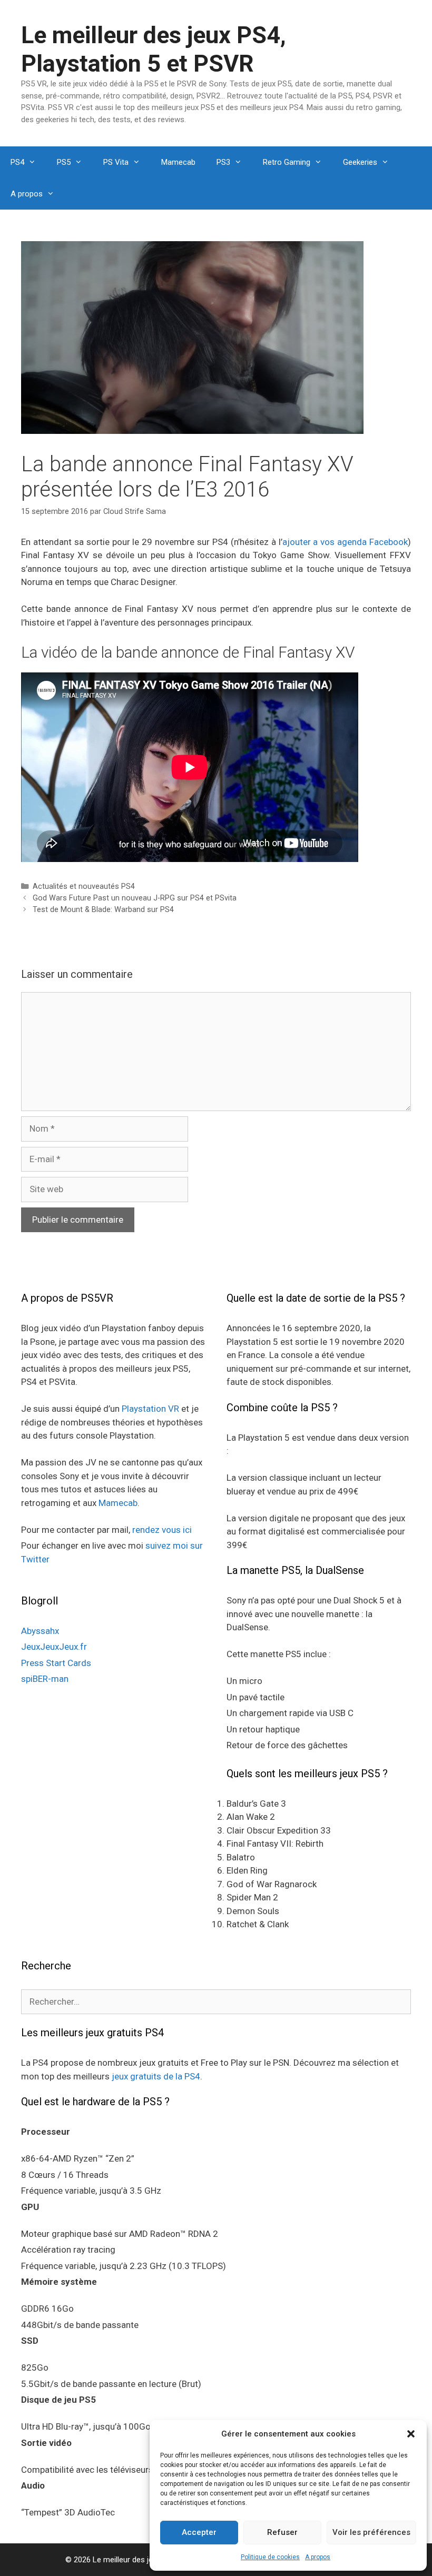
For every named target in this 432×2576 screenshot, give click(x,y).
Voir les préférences (371, 2532)
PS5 (64, 162)
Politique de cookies (270, 2557)
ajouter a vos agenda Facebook (345, 542)
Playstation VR (150, 1409)
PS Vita (116, 162)
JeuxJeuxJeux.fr (54, 1647)
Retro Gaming (287, 162)
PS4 (17, 162)
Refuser (282, 2532)
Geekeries (360, 162)
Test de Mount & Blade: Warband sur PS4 (103, 910)
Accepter (199, 2532)
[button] (411, 2434)
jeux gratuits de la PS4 (156, 2076)
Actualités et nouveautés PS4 (84, 886)
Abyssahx (40, 1631)
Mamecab (178, 162)
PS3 (223, 162)
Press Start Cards (56, 1663)
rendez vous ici (162, 1530)
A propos (318, 2557)
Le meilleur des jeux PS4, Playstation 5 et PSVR (154, 49)
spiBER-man (45, 1679)
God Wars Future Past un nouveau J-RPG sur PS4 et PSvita (135, 898)
